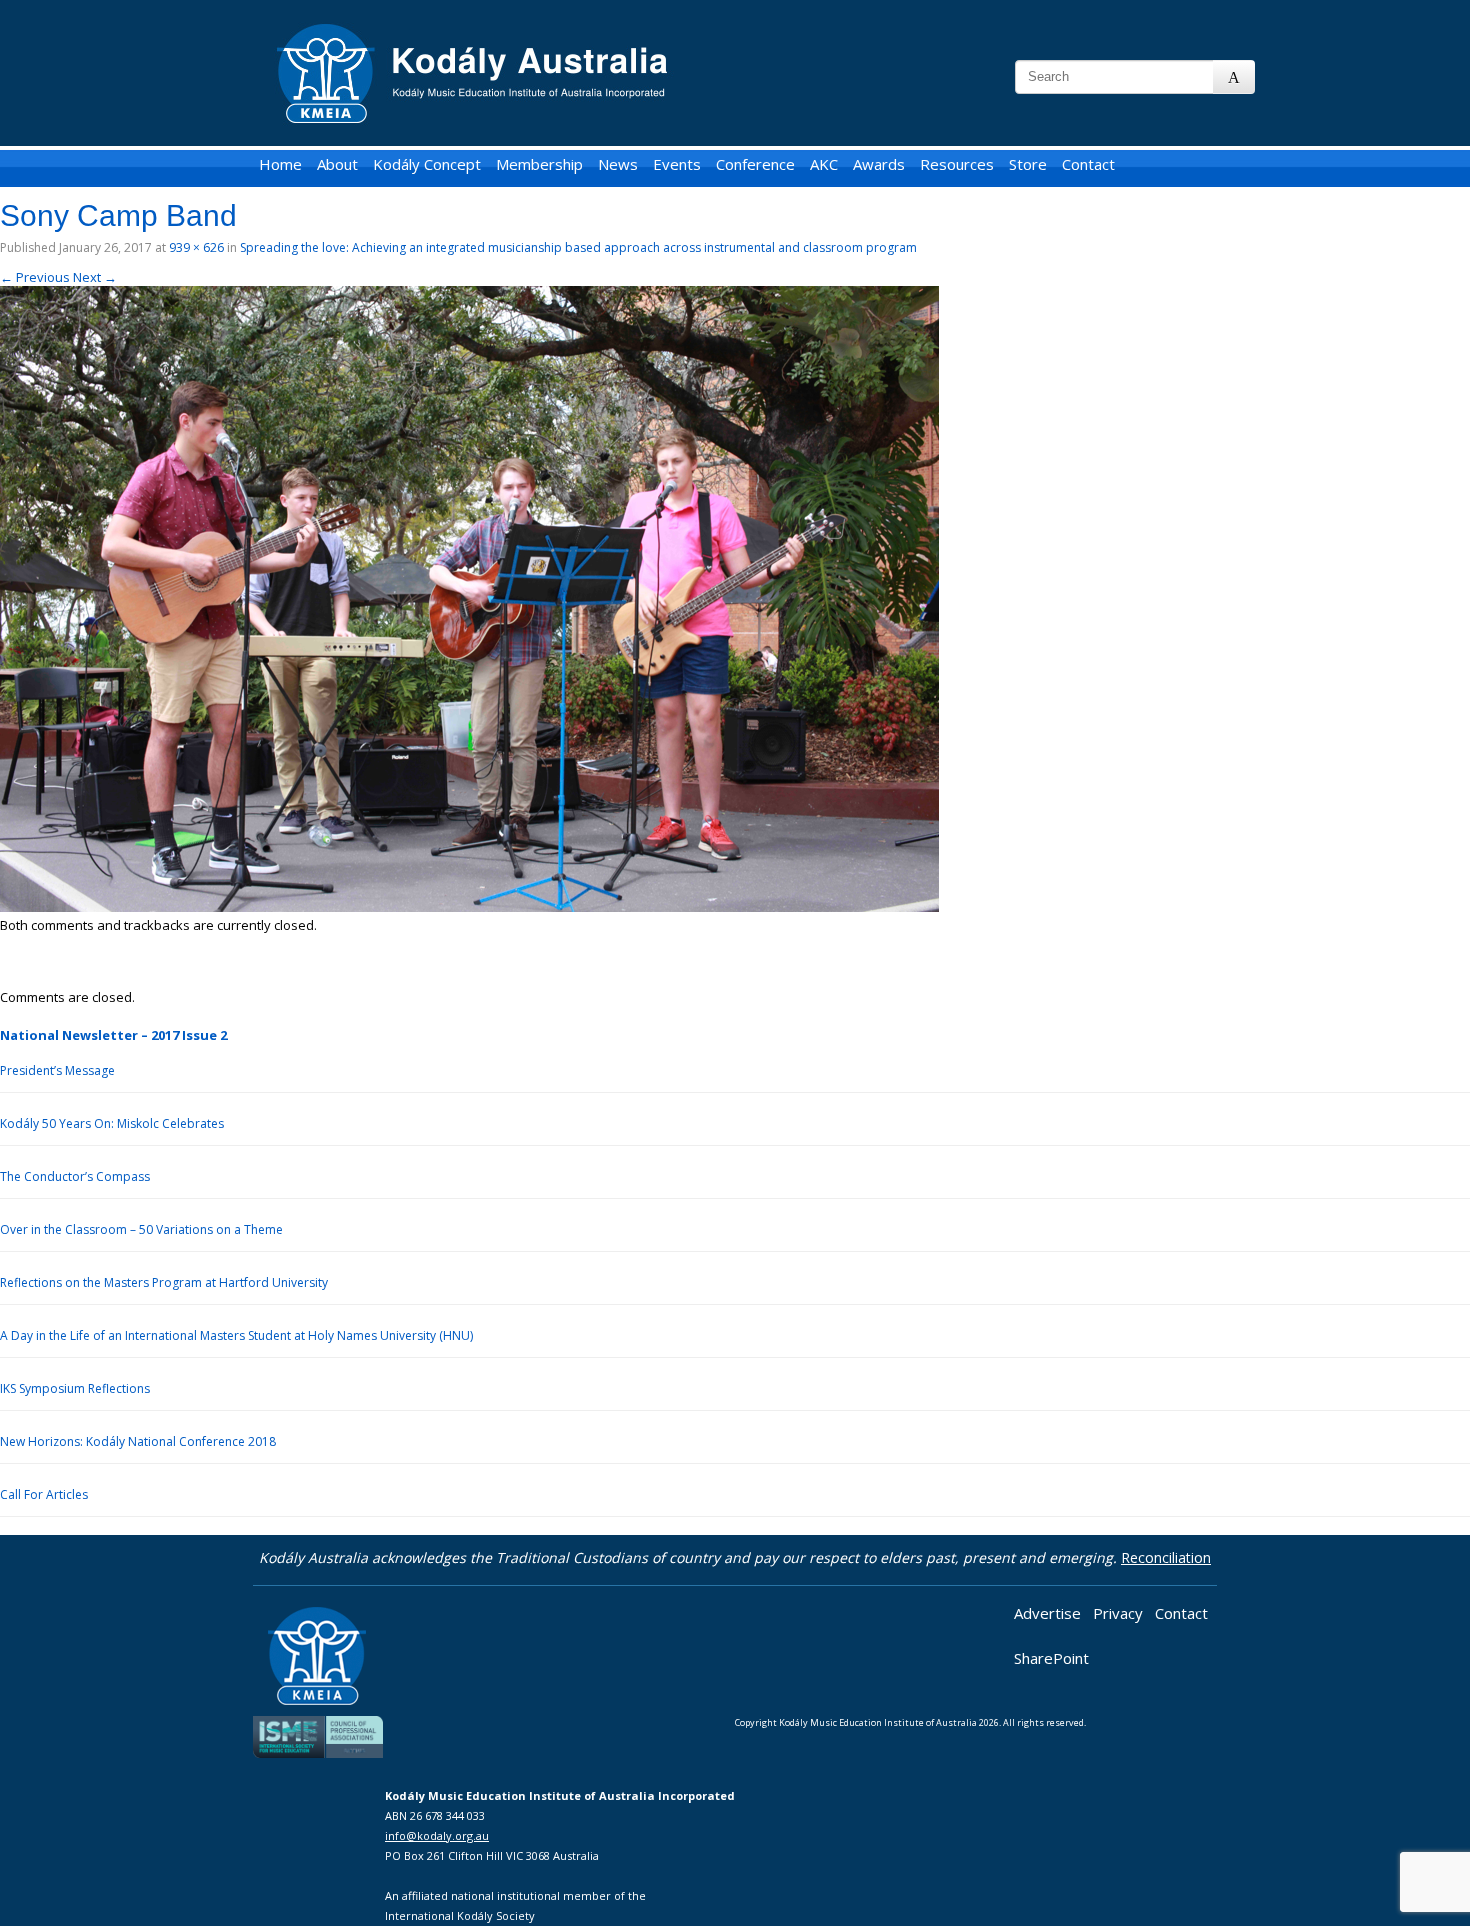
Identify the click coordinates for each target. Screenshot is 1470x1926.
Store (1028, 164)
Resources (957, 164)
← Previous (35, 277)
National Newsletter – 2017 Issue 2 (113, 1035)
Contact (1088, 164)
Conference (755, 164)
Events (677, 164)
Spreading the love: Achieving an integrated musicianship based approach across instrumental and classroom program (578, 247)
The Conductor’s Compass (75, 1176)
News (618, 164)
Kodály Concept (427, 164)
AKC (824, 164)
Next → (95, 277)
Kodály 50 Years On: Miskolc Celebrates (112, 1123)
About (337, 164)
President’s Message (57, 1070)
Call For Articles (44, 1494)
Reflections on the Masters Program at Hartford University (164, 1282)
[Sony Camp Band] (469, 907)
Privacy (1118, 1613)
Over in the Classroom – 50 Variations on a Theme (141, 1229)
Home (280, 164)
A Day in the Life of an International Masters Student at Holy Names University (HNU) (236, 1335)
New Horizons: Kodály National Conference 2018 (138, 1441)
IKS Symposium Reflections (75, 1388)
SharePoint (1051, 1658)
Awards (879, 164)
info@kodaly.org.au (437, 1835)
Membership (539, 164)
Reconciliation (1166, 1557)
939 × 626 (196, 247)
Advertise (1047, 1613)
